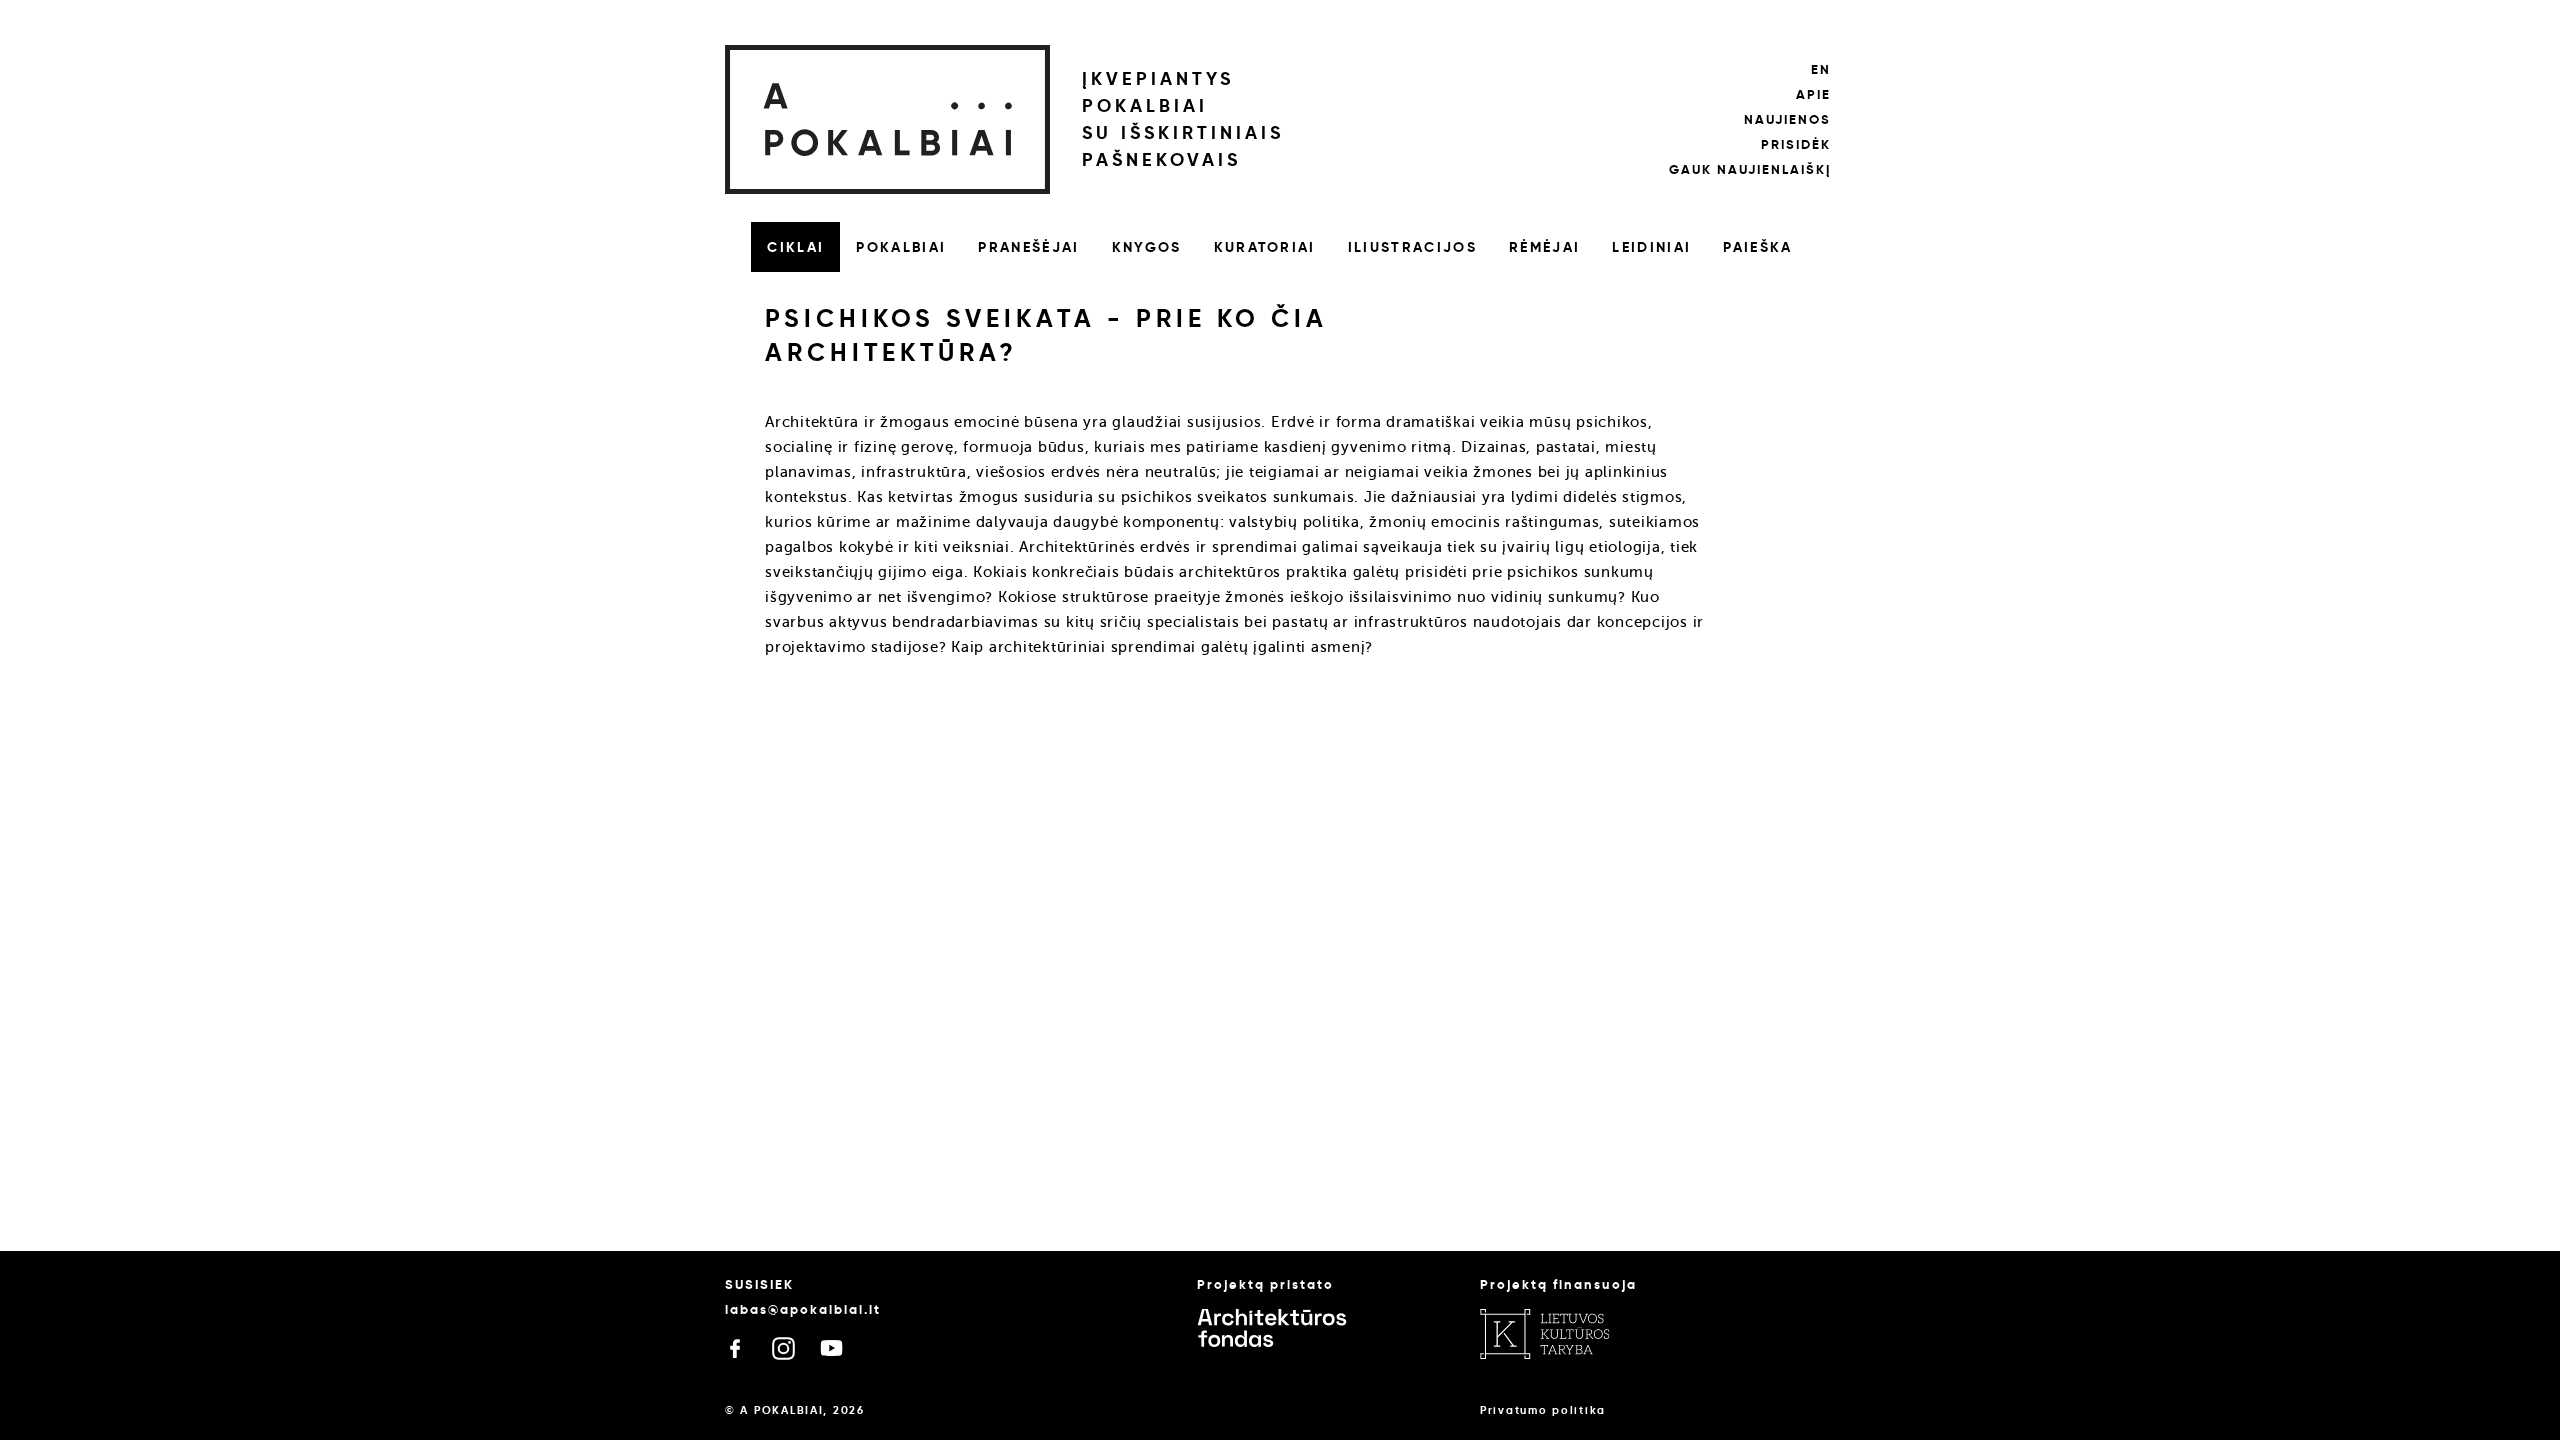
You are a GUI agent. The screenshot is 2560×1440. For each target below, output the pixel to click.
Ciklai (795, 247)
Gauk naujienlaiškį (1750, 169)
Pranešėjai (1028, 247)
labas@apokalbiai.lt (803, 1309)
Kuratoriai (1265, 247)
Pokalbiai (901, 247)
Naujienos (1787, 119)
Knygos (1147, 247)
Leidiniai (1651, 247)
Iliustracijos (1412, 247)
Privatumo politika (1543, 1410)
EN (1821, 69)
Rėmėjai (1544, 247)
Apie (1813, 94)
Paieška (1757, 247)
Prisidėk (1796, 144)
